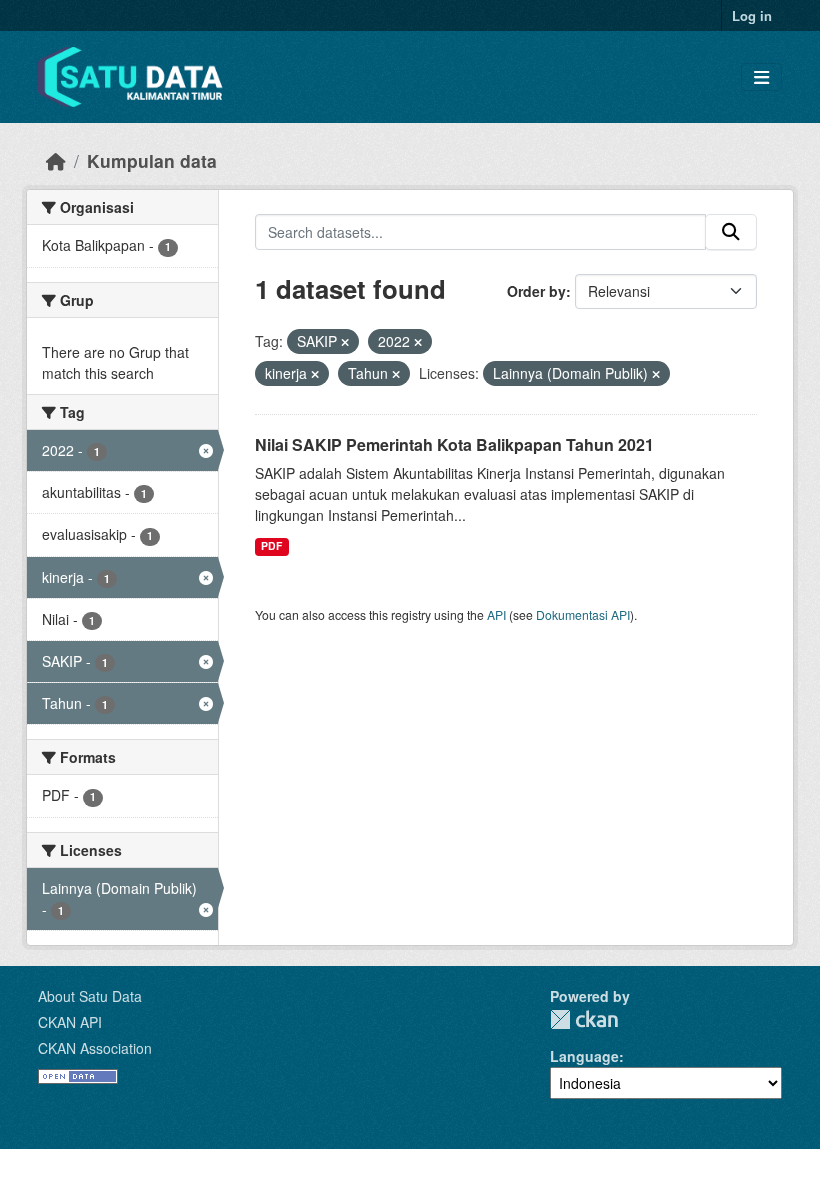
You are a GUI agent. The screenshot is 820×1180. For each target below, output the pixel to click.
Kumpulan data (152, 160)
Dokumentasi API (583, 614)
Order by (536, 291)
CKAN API (70, 1022)
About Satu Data (90, 996)
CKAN (584, 1019)
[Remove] (345, 342)
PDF (271, 545)
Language (584, 1056)
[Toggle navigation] (761, 77)
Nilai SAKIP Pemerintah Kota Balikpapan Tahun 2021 (454, 444)
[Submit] (731, 232)
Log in (752, 15)
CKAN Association (95, 1048)
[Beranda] (56, 160)
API (496, 614)
